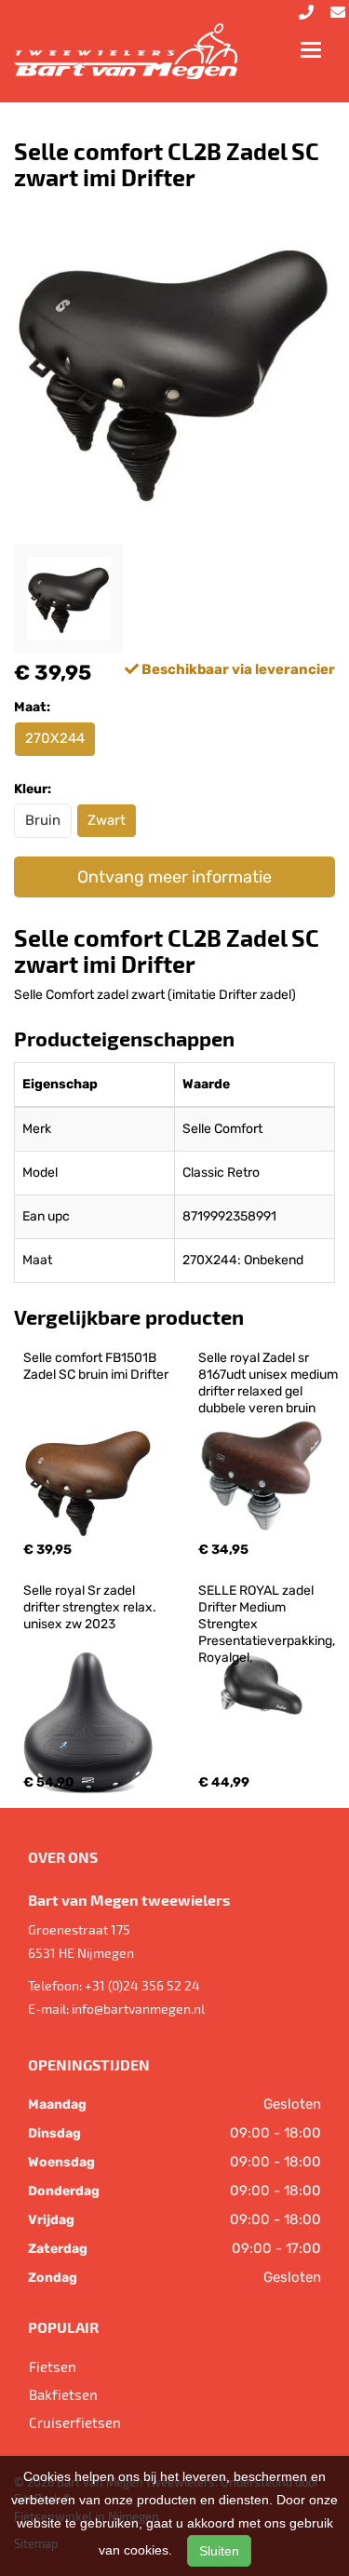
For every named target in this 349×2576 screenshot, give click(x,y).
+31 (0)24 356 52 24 (142, 1985)
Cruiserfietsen (75, 2422)
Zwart (107, 820)
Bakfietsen (63, 2394)
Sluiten (219, 2551)
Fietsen (53, 2367)
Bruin (43, 820)
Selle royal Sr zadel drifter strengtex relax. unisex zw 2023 (91, 1607)
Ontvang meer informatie (174, 877)
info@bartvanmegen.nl (138, 2009)
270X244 (55, 738)
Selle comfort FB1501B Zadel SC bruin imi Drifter (96, 1366)
